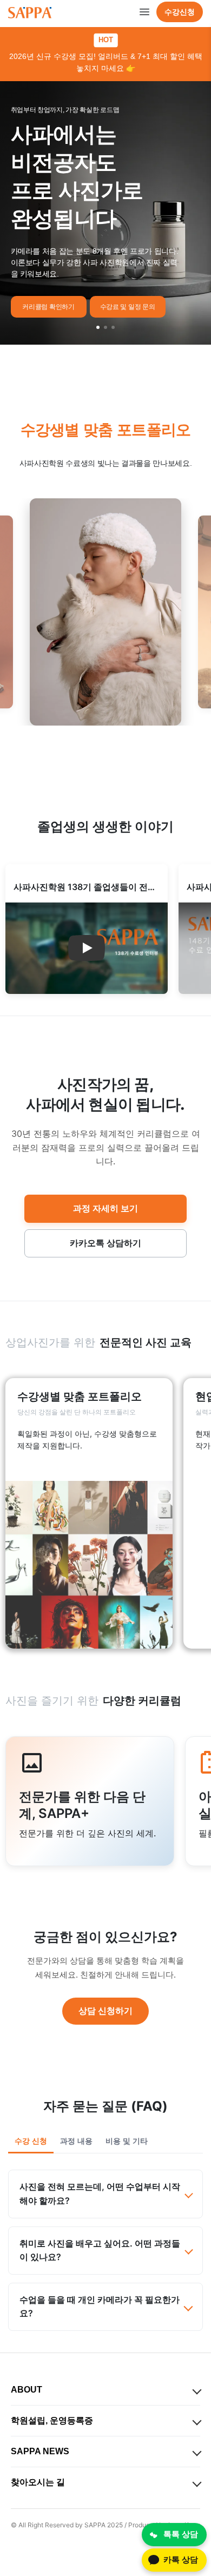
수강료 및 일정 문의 (128, 307)
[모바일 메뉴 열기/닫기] (144, 12)
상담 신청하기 (105, 2011)
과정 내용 (76, 2141)
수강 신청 (31, 2141)
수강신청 (180, 12)
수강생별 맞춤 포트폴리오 (106, 430)
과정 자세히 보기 (105, 1208)
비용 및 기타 (127, 2141)
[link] (89, 1513)
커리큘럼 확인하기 (48, 307)
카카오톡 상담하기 (105, 1243)
